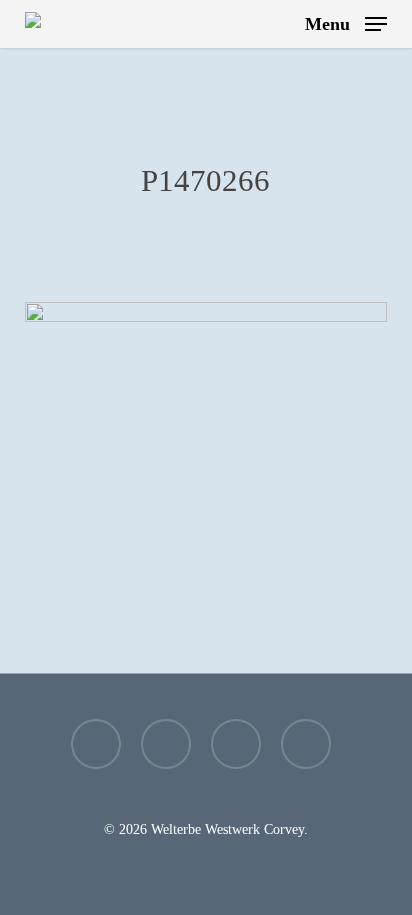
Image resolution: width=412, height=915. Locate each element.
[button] (346, 22)
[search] (276, 24)
